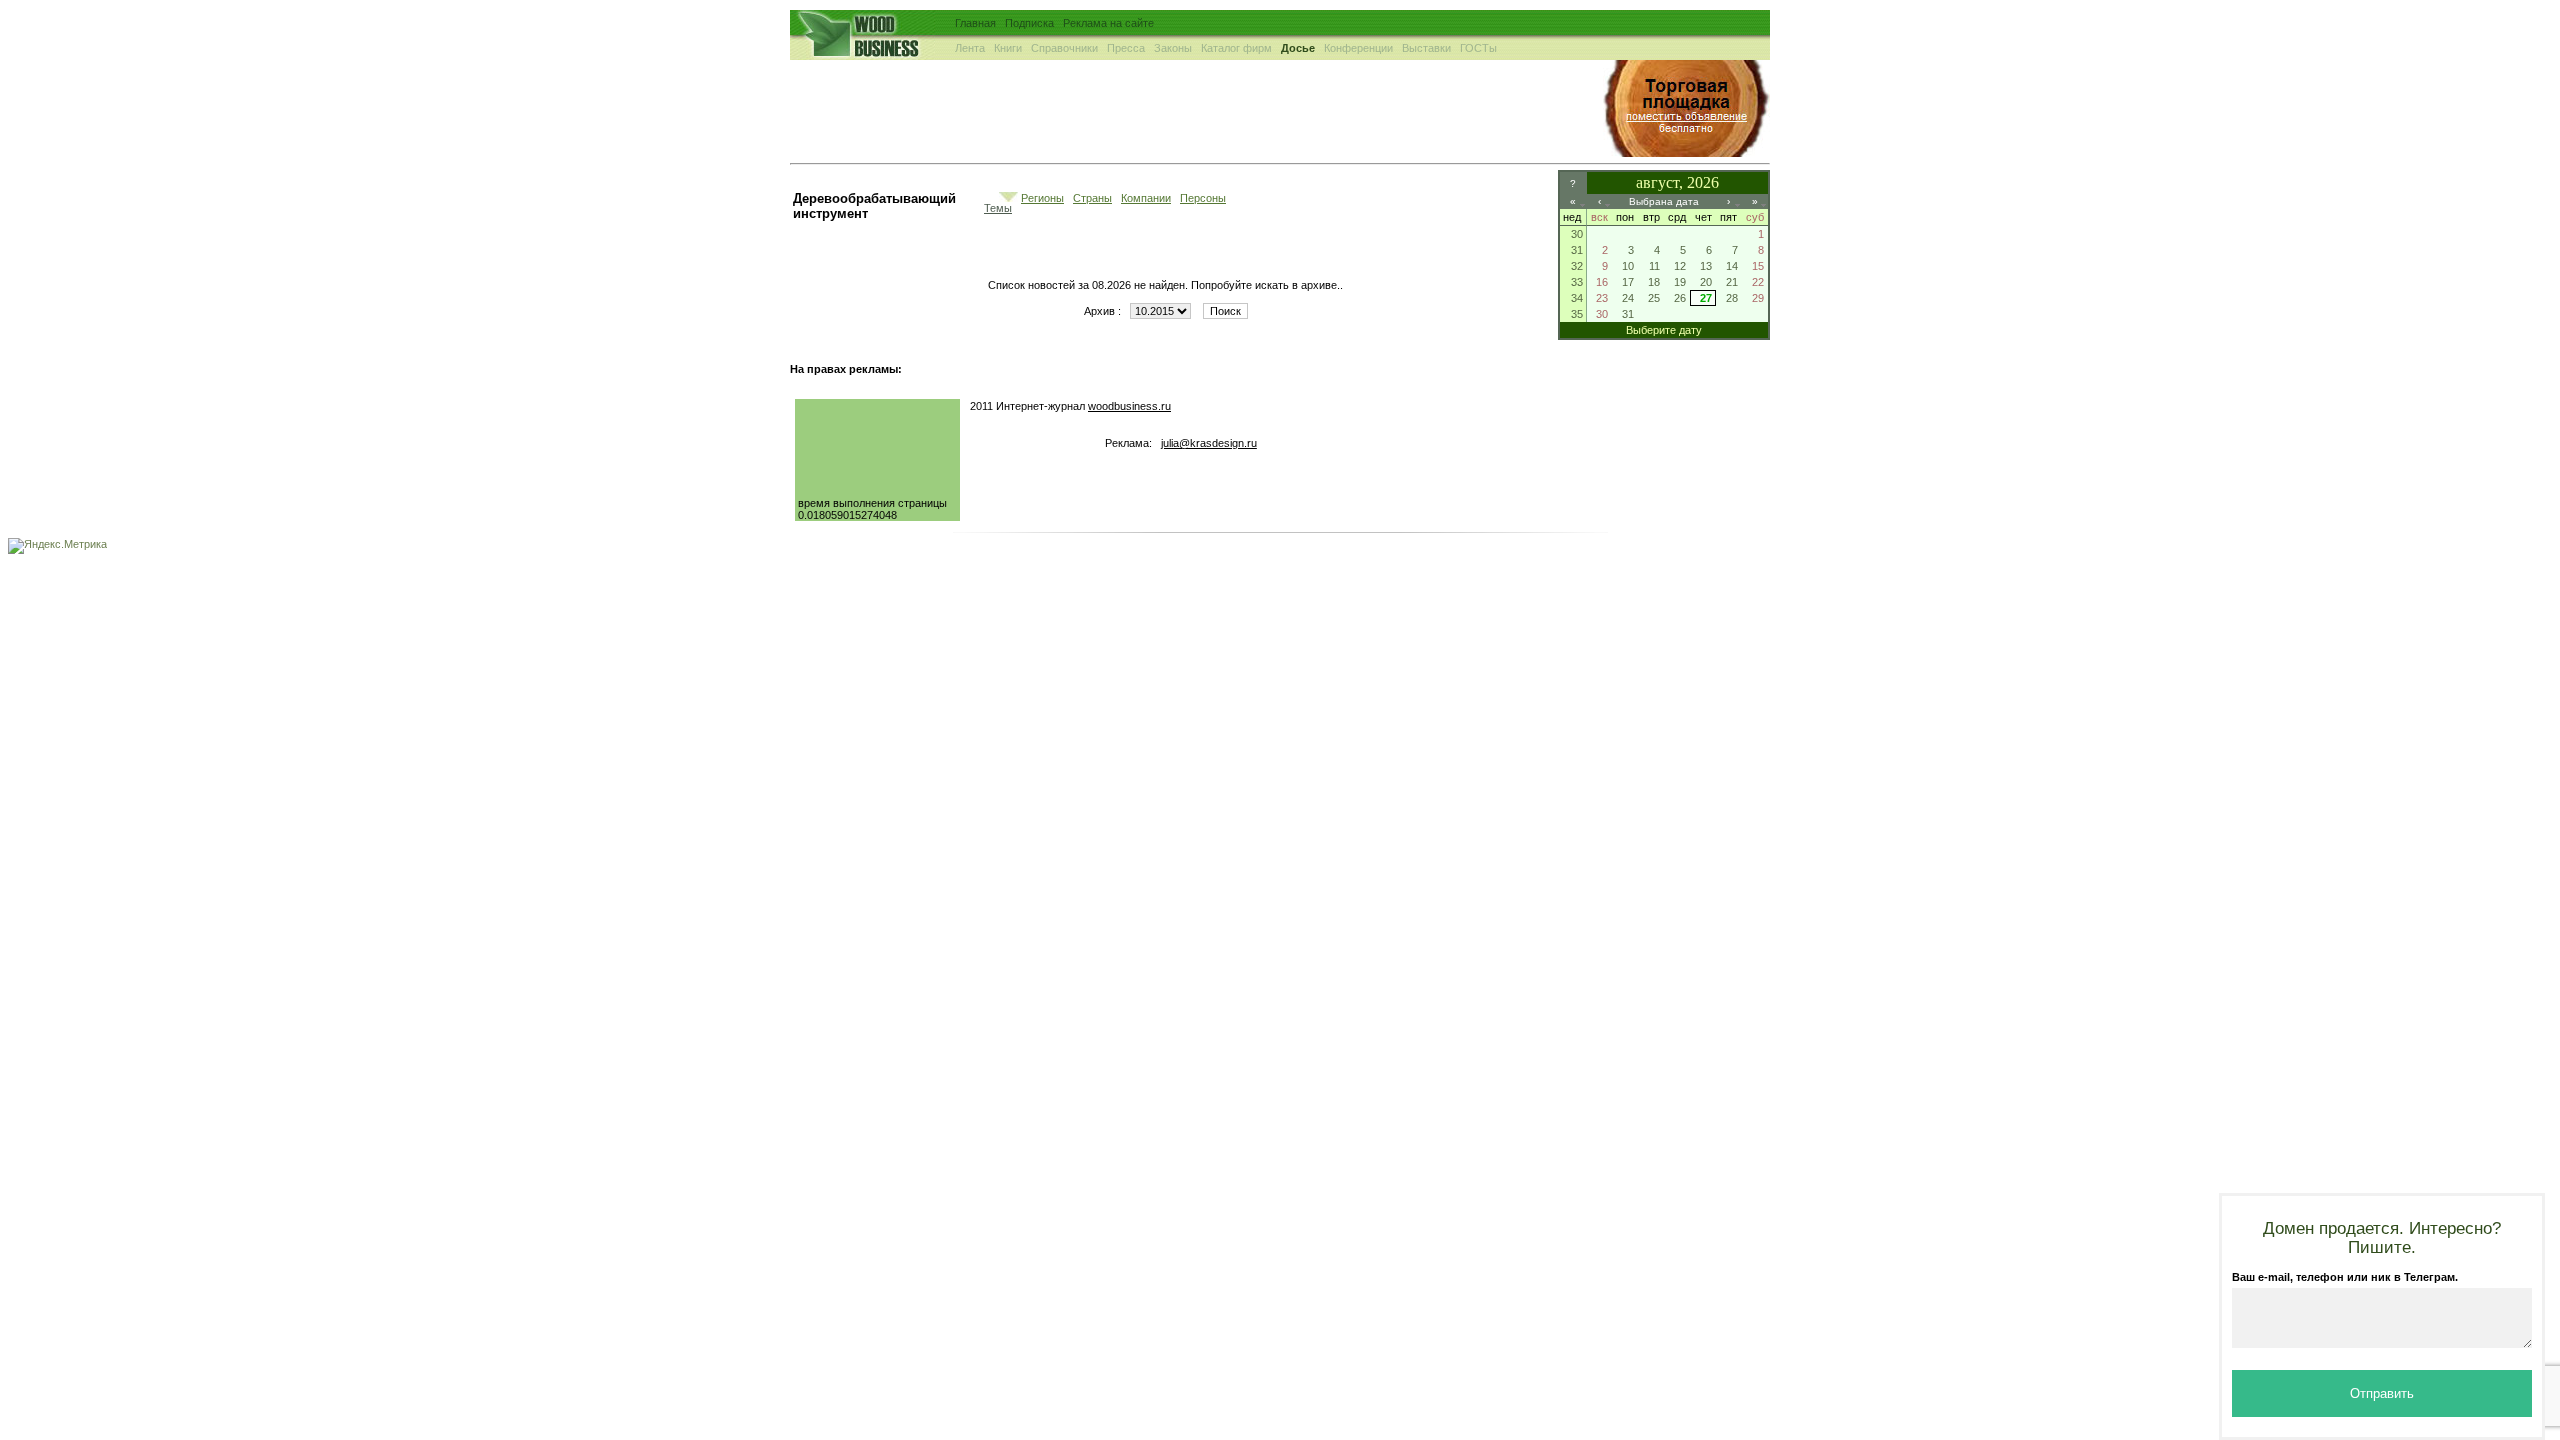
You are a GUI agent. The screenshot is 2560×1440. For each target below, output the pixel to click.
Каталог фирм (1236, 48)
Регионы (1042, 198)
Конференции (1358, 48)
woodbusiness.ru (1129, 406)
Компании (1146, 198)
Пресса (1126, 48)
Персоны (1203, 198)
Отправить (2382, 1393)
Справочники (1064, 48)
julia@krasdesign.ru (1209, 443)
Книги (1008, 48)
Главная (975, 23)
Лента (970, 48)
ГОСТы (1478, 48)
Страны (1092, 198)
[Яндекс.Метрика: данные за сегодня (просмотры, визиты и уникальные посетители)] (57, 546)
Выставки (1426, 48)
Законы (1173, 48)
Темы (998, 208)
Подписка (1029, 23)
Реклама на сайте (1108, 23)
